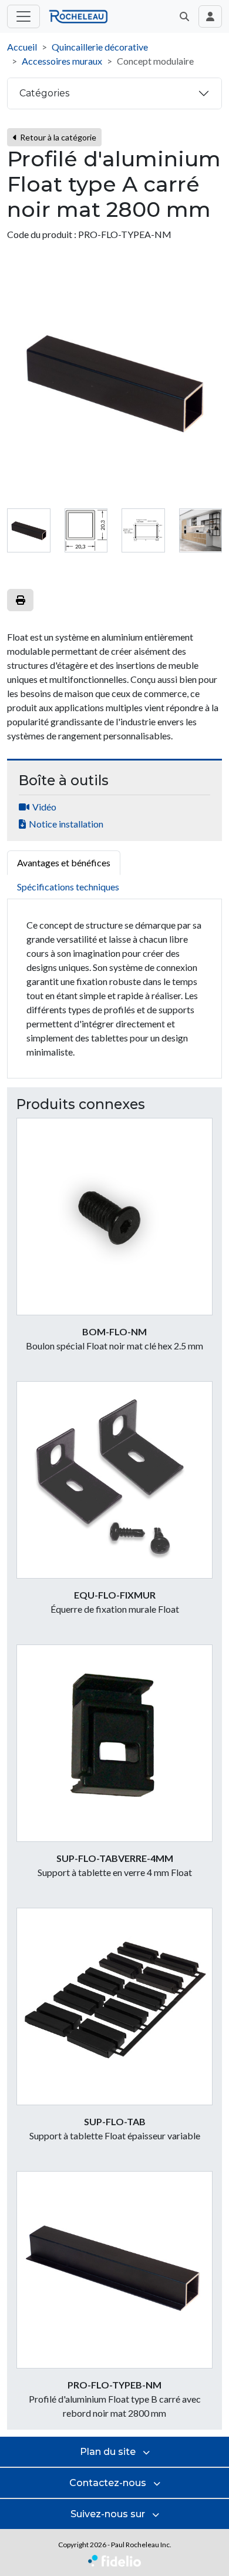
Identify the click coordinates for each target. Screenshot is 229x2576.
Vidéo (44, 807)
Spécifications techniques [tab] (68, 887)
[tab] (29, 531)
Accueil (22, 47)
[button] (184, 16)
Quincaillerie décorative (100, 47)
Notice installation (66, 824)
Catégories (44, 93)
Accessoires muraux (62, 61)
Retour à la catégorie (57, 137)
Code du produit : (42, 234)
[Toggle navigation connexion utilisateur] (210, 16)
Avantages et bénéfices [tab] (64, 862)
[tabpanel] (114, 989)
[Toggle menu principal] (23, 16)
